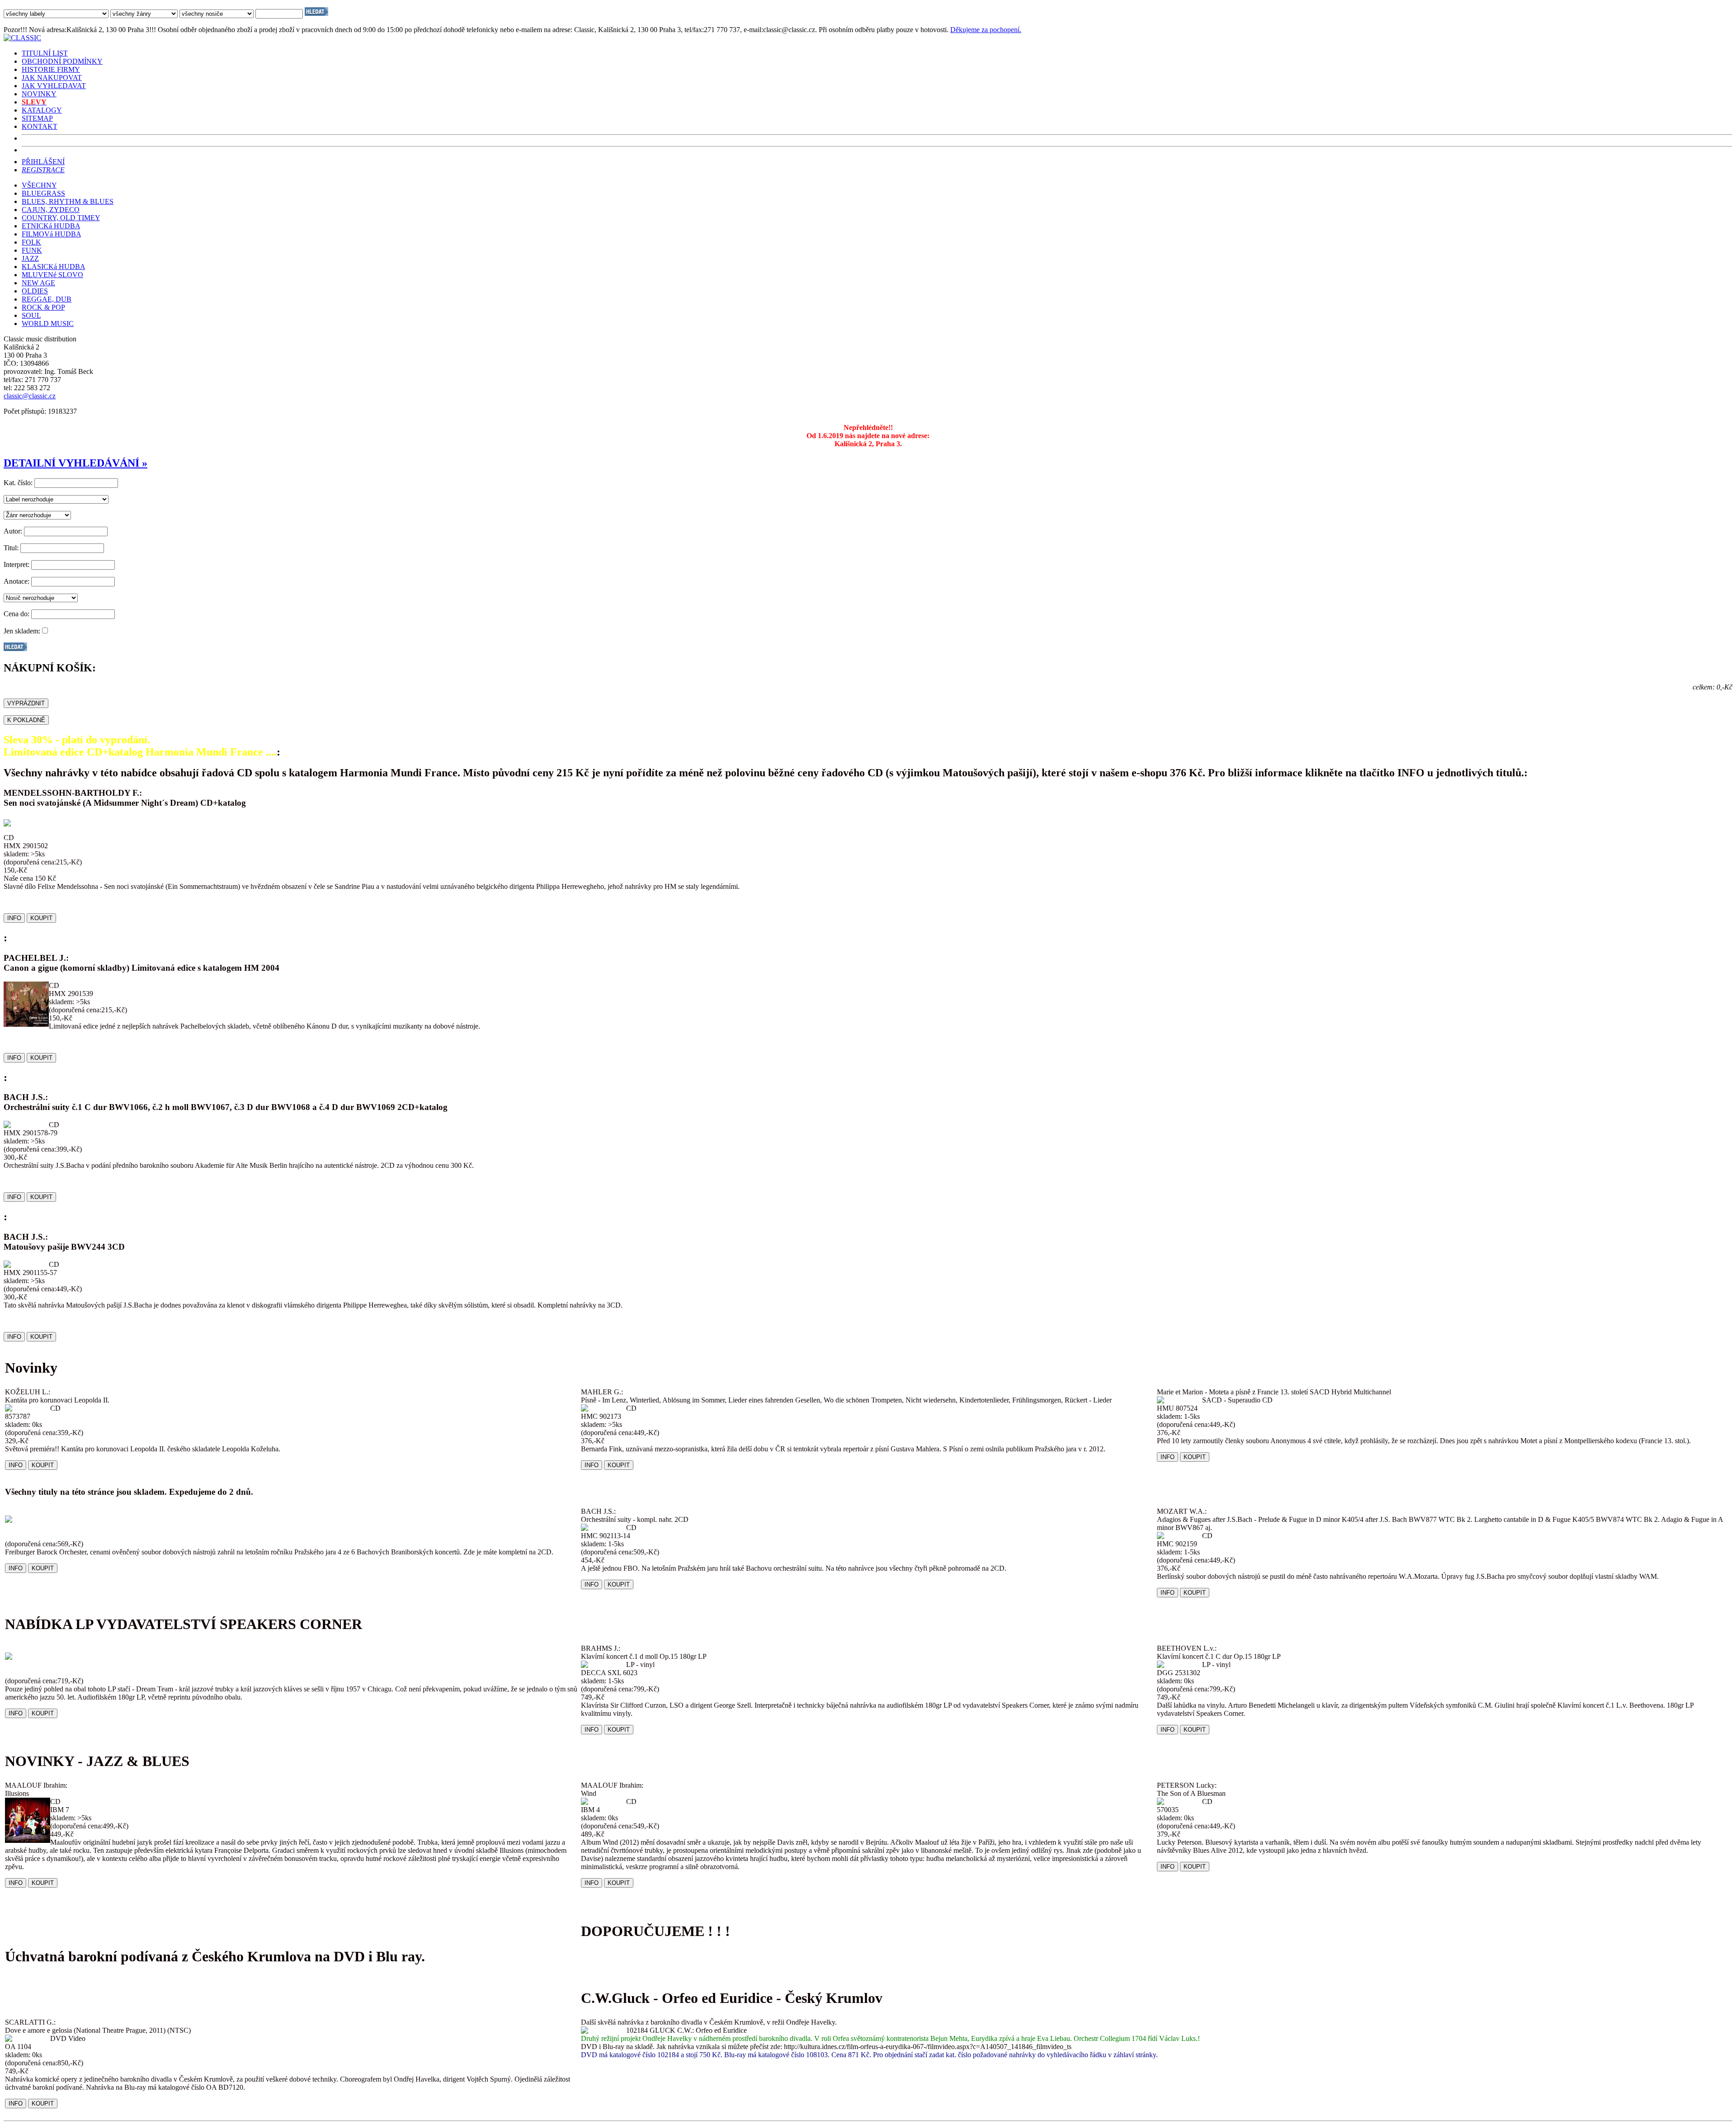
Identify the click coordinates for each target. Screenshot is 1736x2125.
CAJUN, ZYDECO (51, 210)
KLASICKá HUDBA (53, 267)
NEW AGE (38, 283)
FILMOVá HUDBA (51, 234)
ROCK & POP (43, 307)
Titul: (11, 548)
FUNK (32, 250)
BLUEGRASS (43, 193)
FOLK (31, 242)
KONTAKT (40, 126)
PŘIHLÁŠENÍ (43, 162)
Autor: (13, 531)
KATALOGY (42, 110)
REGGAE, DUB (47, 299)
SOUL (31, 315)
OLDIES (35, 291)
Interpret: (17, 564)
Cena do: (17, 614)
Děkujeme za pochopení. (986, 30)
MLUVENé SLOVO (52, 275)
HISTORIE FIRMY (51, 69)
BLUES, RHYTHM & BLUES (68, 201)
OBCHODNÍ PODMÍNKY (62, 61)
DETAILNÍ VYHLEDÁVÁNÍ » (75, 463)
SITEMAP (37, 118)
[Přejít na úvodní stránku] (22, 38)
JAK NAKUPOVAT (52, 78)
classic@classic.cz (30, 396)
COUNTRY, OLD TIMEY (61, 218)
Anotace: (17, 581)
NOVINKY (39, 94)
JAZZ (30, 258)
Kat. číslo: (18, 483)
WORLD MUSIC (48, 323)
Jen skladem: (22, 631)
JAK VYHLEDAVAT (54, 86)
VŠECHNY (39, 185)
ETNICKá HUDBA (51, 226)
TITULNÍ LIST (45, 53)
